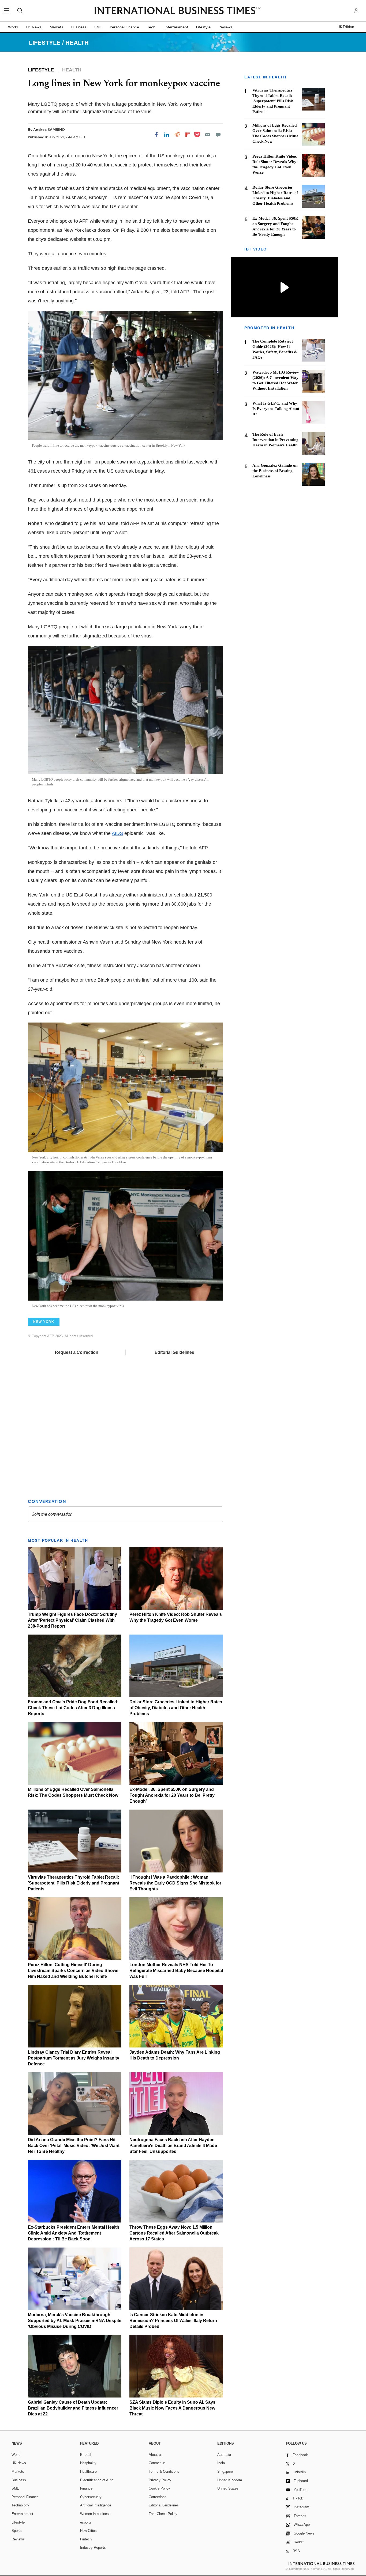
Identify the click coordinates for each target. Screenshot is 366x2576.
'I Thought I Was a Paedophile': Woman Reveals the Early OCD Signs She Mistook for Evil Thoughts (175, 1883)
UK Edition (346, 27)
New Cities (88, 2531)
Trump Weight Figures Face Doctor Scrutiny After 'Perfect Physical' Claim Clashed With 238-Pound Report (72, 1620)
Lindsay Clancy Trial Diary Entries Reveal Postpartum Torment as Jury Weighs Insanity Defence (74, 2058)
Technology (20, 2505)
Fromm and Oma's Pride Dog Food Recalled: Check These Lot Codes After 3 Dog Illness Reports (73, 1708)
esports (86, 2522)
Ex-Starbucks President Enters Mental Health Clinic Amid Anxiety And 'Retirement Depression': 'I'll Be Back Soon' (74, 2233)
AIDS (117, 833)
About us (156, 2455)
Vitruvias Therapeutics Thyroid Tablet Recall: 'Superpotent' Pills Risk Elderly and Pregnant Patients (74, 1883)
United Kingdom (230, 2480)
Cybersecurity (91, 2497)
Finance (86, 2488)
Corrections (158, 2497)
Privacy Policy (160, 2480)
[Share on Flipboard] (188, 135)
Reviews (226, 27)
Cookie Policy (159, 2488)
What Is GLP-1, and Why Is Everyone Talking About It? (276, 409)
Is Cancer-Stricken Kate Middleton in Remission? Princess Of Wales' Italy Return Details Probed (173, 2321)
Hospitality (88, 2463)
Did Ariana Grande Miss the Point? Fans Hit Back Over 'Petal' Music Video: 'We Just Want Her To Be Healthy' (74, 2146)
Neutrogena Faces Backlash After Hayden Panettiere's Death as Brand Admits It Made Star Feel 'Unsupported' (173, 2146)
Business (79, 27)
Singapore (225, 2471)
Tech (151, 27)
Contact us (157, 2463)
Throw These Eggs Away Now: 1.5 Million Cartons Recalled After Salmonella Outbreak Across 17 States (174, 2233)
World (13, 27)
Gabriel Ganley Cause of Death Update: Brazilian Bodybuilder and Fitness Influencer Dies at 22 (73, 2408)
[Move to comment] (218, 135)
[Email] (208, 135)
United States (228, 2488)
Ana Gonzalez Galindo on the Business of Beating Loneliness (275, 471)
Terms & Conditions (164, 2471)
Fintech (86, 2539)
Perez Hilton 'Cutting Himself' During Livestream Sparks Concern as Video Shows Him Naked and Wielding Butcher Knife (73, 1971)
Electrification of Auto (97, 2480)
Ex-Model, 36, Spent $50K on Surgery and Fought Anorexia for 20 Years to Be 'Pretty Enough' (172, 1795)
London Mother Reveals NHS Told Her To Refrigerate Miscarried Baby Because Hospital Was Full (176, 1971)
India (221, 2463)
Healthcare (88, 2471)
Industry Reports (93, 2547)
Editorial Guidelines (174, 1352)
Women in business (95, 2514)
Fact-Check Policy (163, 2514)
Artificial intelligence (96, 2505)
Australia (224, 2455)
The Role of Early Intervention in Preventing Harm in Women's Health (275, 440)
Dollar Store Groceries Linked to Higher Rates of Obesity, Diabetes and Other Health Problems (176, 1708)
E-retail (86, 2455)
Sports (17, 2531)
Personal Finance (124, 27)
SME (98, 27)
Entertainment (176, 27)
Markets (56, 27)
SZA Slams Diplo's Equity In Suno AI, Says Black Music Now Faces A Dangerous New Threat (172, 2408)
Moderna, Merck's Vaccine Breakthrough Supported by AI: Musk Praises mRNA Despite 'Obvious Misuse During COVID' (75, 2321)
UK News (34, 27)
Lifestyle (203, 27)
